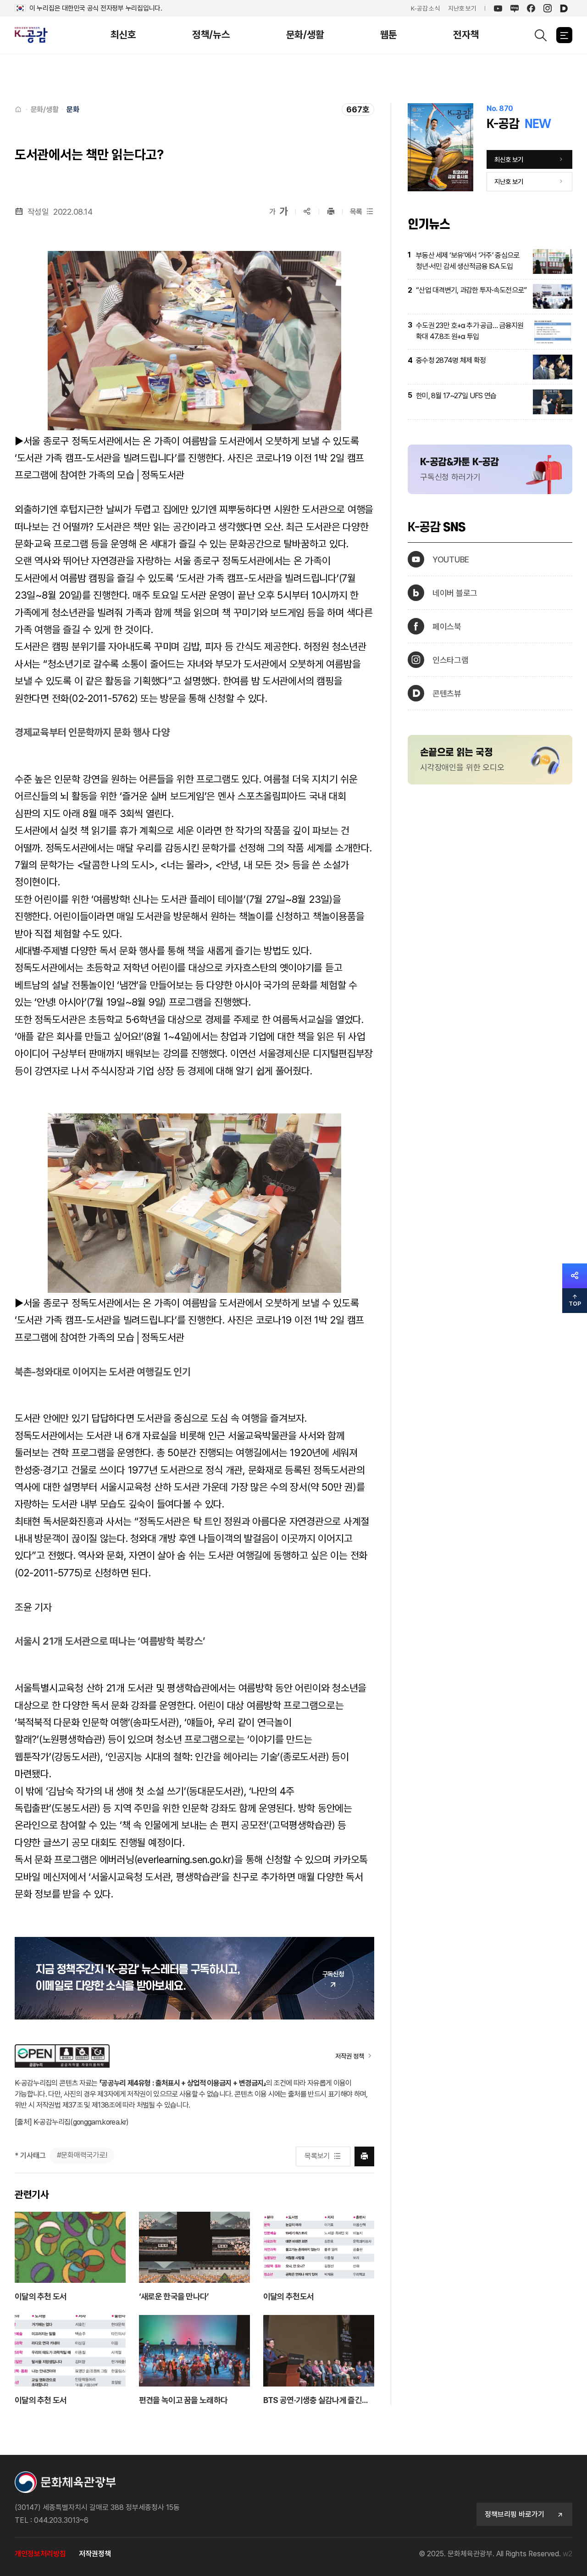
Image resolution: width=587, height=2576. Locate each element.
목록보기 (317, 2156)
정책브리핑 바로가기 (515, 2514)
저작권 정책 (349, 2056)
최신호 (123, 35)
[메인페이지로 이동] (35, 35)
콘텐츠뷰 (447, 693)
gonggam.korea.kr (100, 2122)
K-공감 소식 (425, 8)
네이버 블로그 (455, 593)
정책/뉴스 (211, 35)
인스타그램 (451, 660)
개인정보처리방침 (40, 2554)
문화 (73, 109)
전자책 (466, 35)
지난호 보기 (462, 8)
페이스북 (447, 626)
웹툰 (389, 35)
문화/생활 (305, 35)
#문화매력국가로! (82, 2155)
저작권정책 (95, 2554)
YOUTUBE (451, 559)
